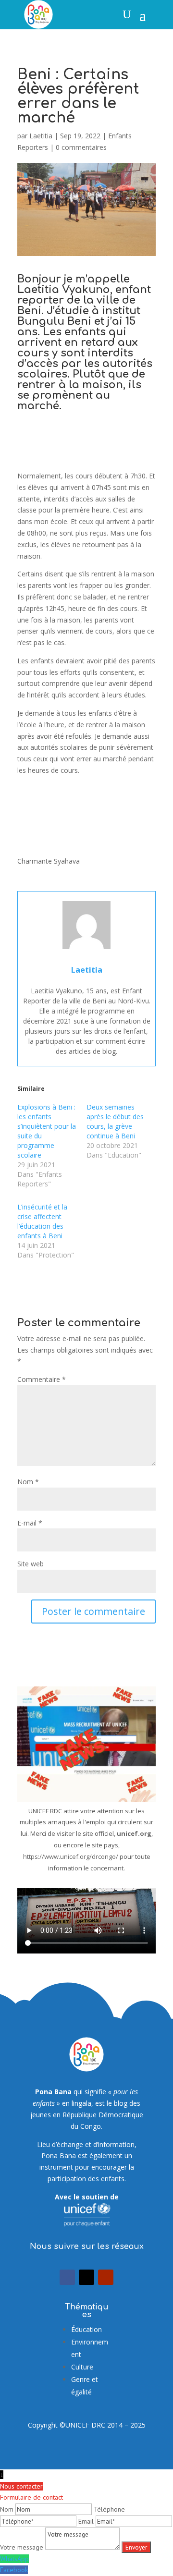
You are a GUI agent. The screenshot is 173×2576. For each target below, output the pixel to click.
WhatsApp (14, 2559)
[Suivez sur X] (86, 2277)
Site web (31, 1564)
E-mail (30, 1523)
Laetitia (41, 136)
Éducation (86, 2329)
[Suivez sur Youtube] (106, 2277)
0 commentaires (81, 147)
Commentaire (42, 1379)
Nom (28, 1482)
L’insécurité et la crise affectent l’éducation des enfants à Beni (42, 1221)
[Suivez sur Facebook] (67, 2277)
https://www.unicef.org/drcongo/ (71, 1856)
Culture (82, 2367)
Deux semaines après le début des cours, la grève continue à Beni (115, 1121)
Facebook (14, 2570)
